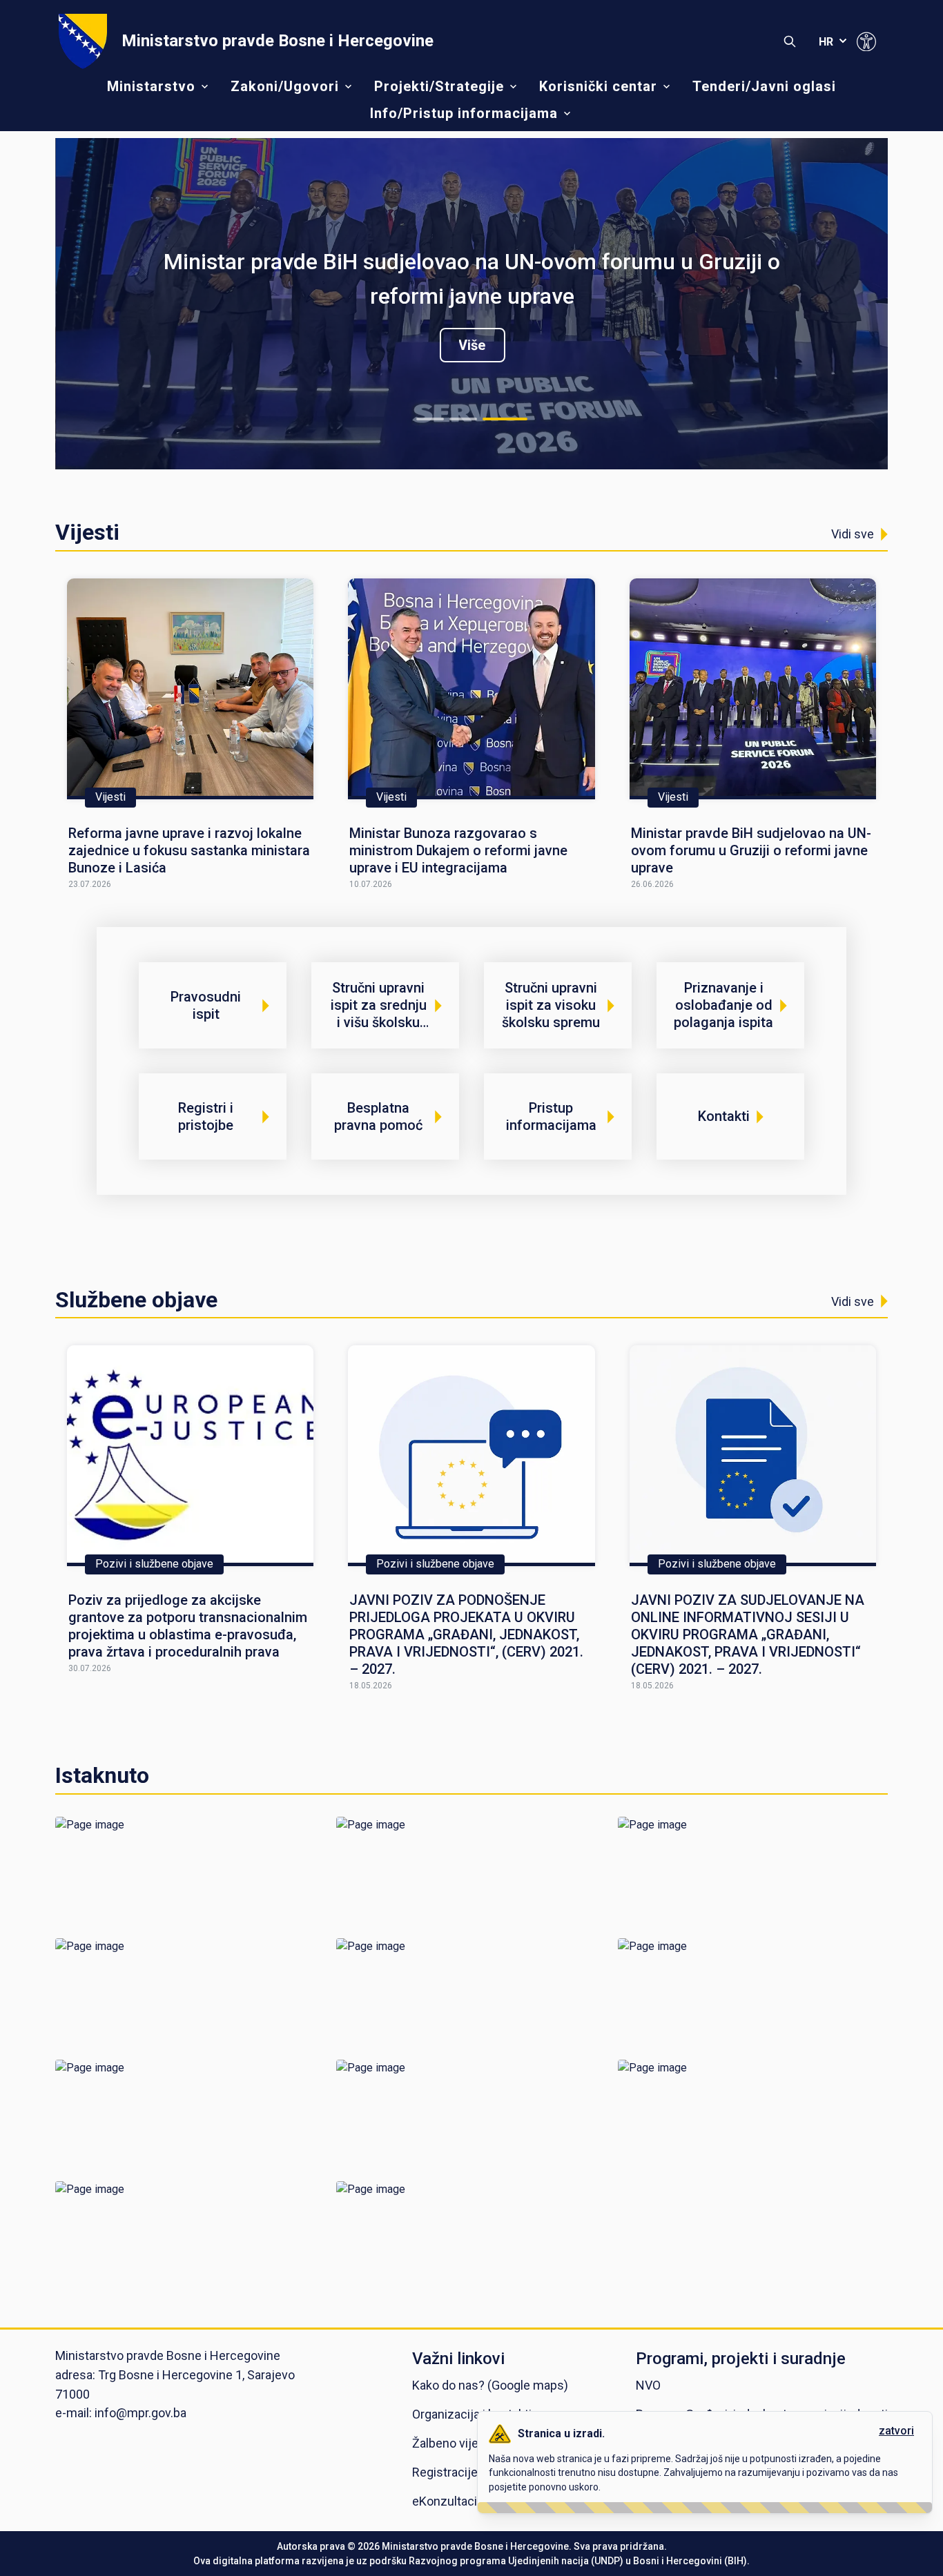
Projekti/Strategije (439, 86)
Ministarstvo (151, 86)
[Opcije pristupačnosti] (866, 41)
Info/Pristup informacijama (464, 113)
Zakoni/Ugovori (285, 86)
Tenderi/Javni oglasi (764, 86)
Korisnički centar (598, 86)
